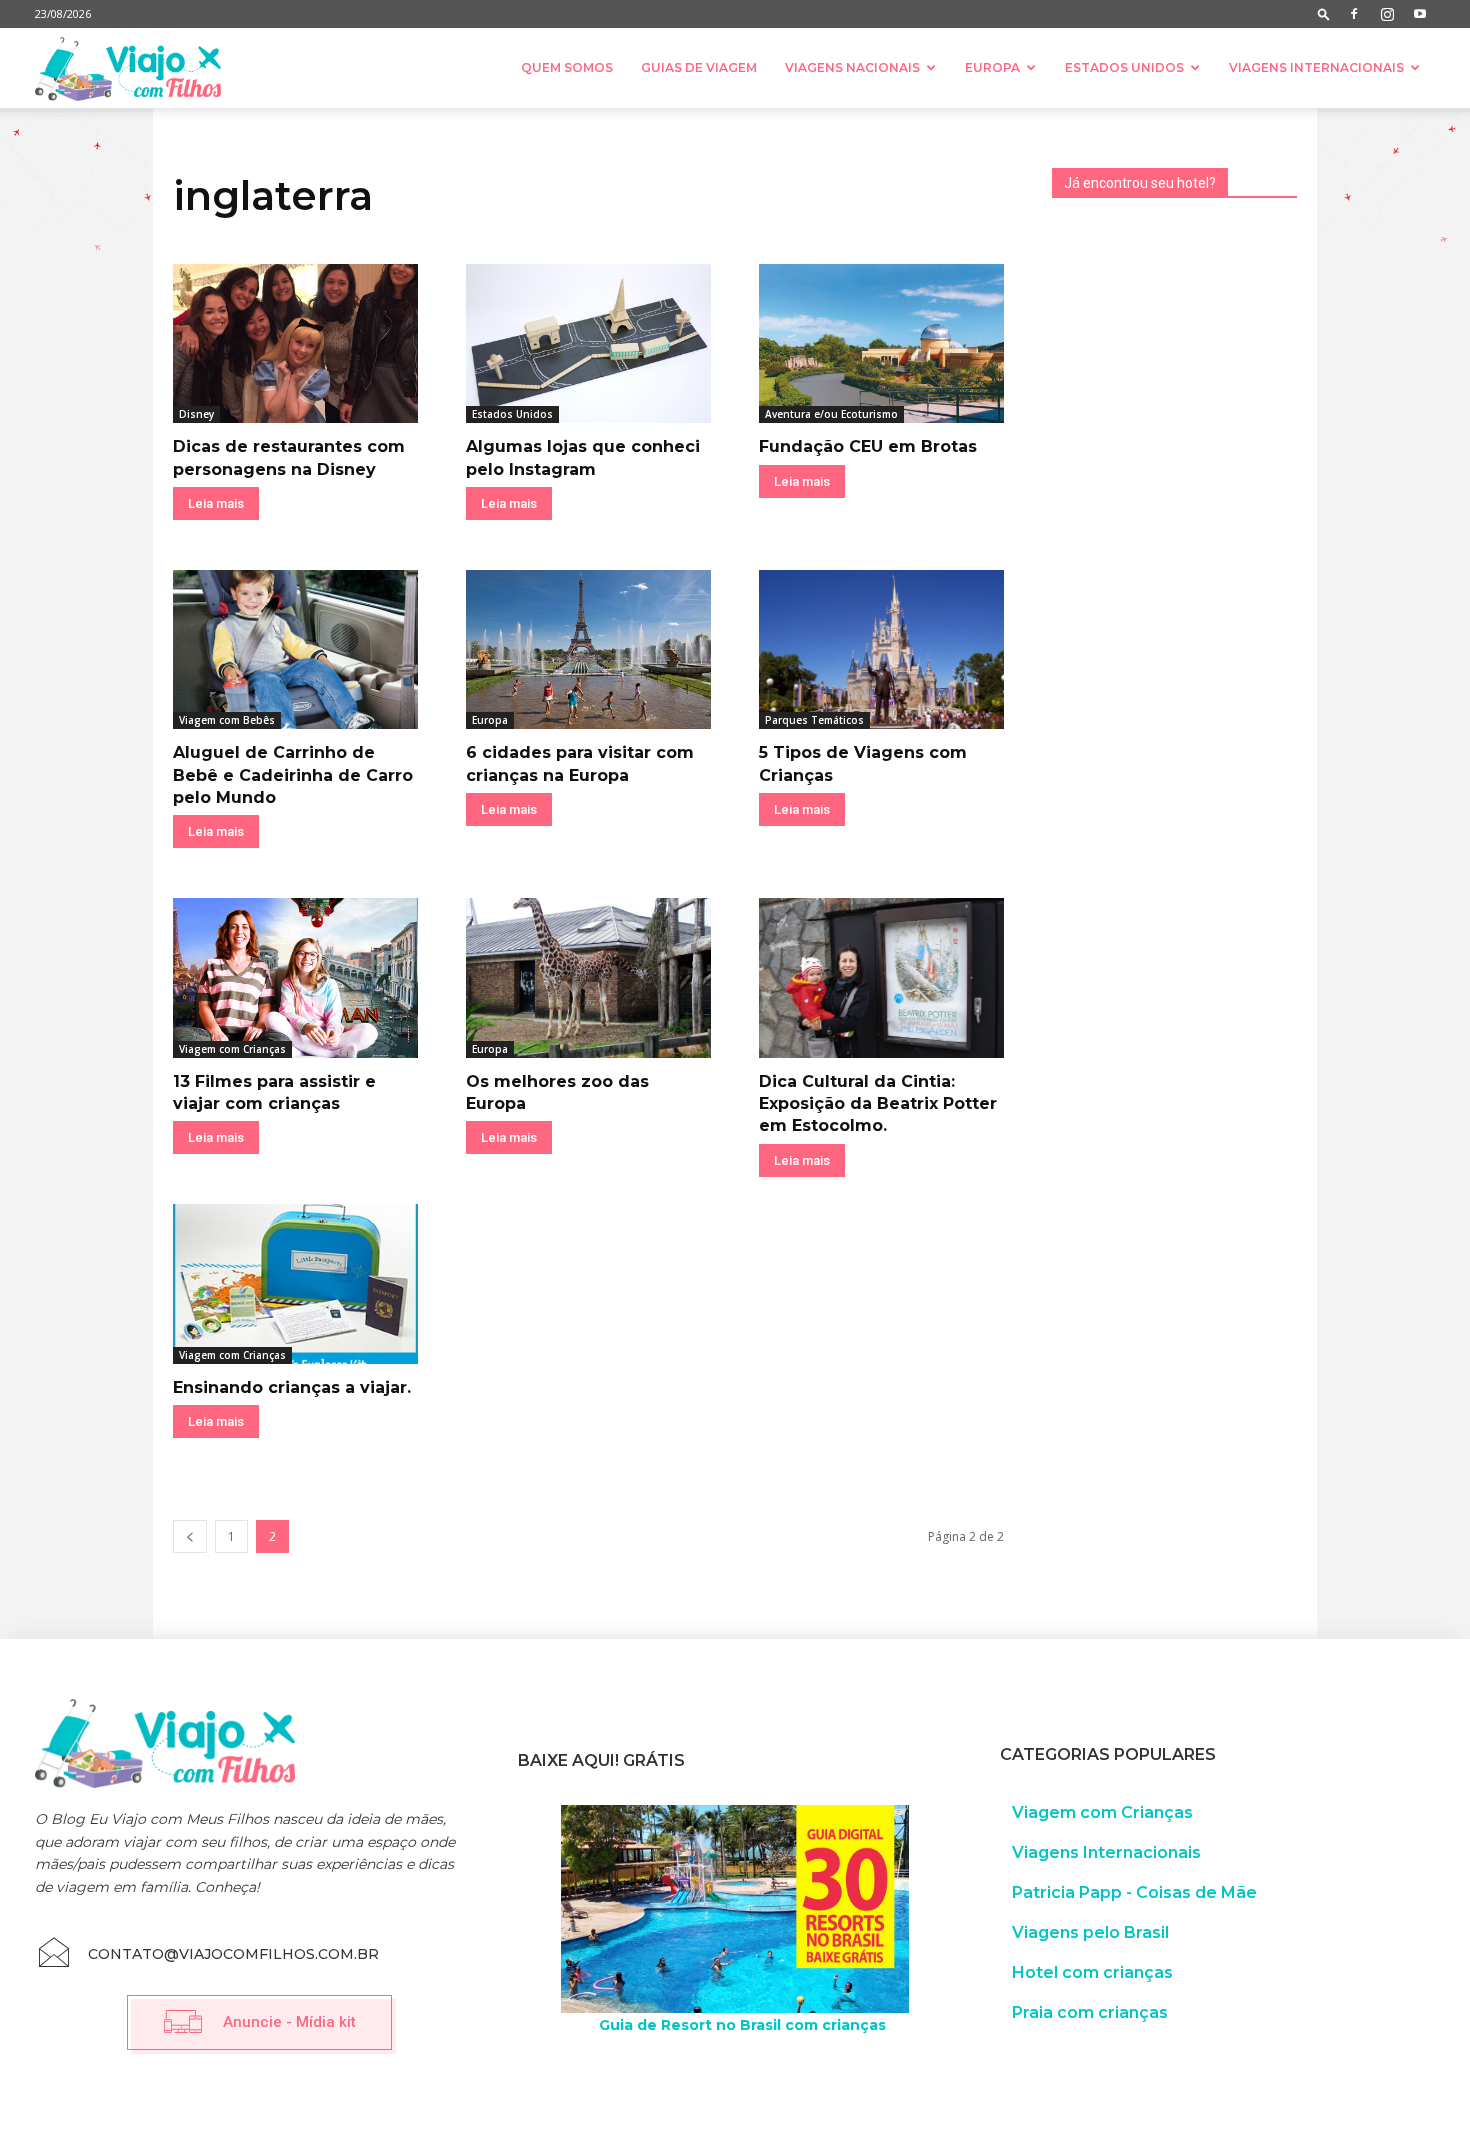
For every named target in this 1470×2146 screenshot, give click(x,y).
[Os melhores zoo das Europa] (588, 977)
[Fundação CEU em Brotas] (881, 343)
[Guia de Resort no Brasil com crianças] (735, 1909)
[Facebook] (1354, 14)
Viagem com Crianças (232, 1049)
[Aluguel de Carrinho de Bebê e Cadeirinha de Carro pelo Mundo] (295, 649)
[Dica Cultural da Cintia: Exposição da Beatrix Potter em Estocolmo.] (881, 977)
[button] (1324, 13)
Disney (196, 414)
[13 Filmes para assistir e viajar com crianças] (295, 977)
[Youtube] (1420, 14)
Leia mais (216, 503)
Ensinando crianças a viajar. (292, 1387)
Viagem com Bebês (227, 720)
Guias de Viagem (699, 67)
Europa (992, 67)
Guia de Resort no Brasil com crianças (742, 2025)
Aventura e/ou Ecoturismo (831, 414)
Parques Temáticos (814, 720)
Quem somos (567, 67)
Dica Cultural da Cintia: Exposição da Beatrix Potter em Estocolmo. (878, 1104)
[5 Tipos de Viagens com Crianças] (881, 649)
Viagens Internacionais (1316, 67)
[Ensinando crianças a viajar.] (295, 1283)
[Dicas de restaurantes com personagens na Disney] (295, 343)
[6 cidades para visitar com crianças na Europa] (588, 649)
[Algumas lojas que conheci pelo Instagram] (588, 343)
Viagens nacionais (852, 67)
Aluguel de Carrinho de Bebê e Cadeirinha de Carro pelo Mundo (293, 775)
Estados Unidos (1124, 67)
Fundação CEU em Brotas (868, 446)
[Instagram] (1387, 14)
